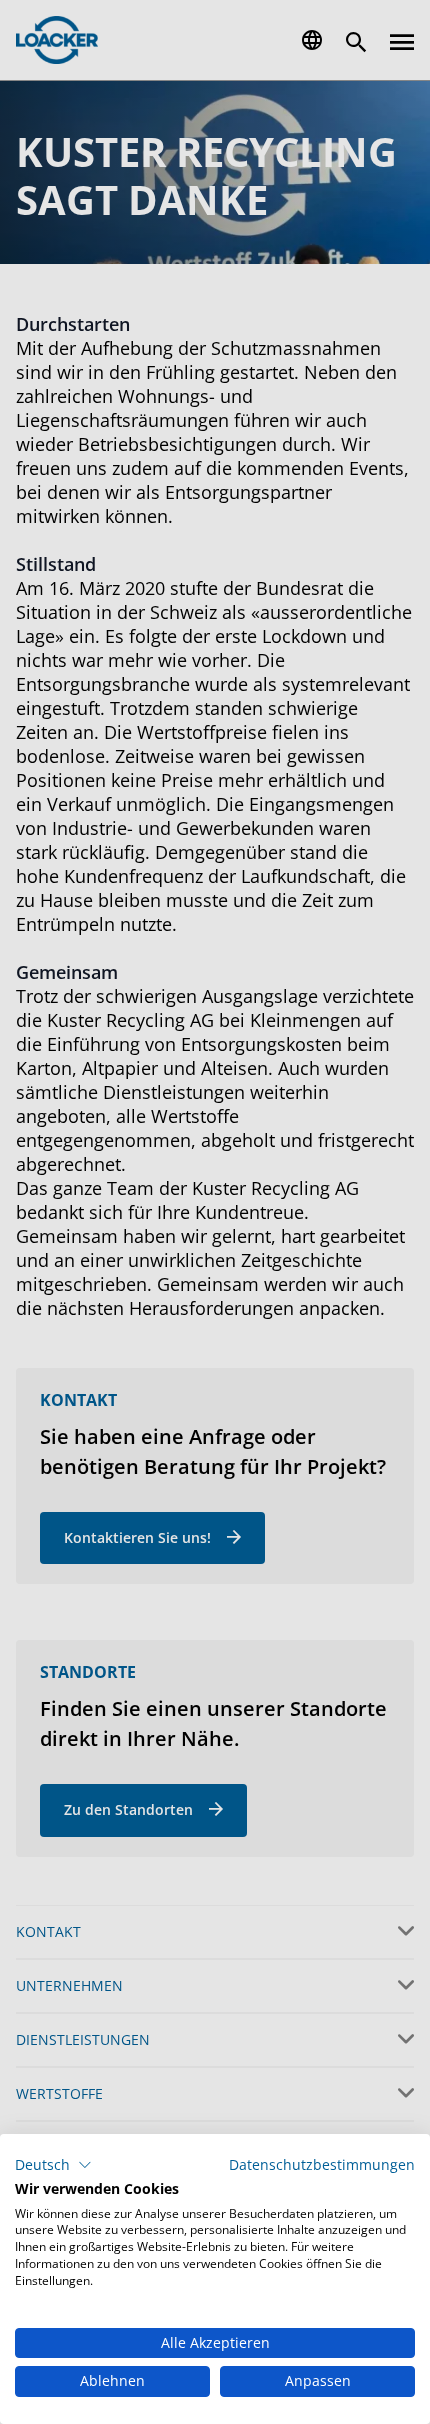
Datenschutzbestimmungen (322, 2164)
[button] (53, 2165)
